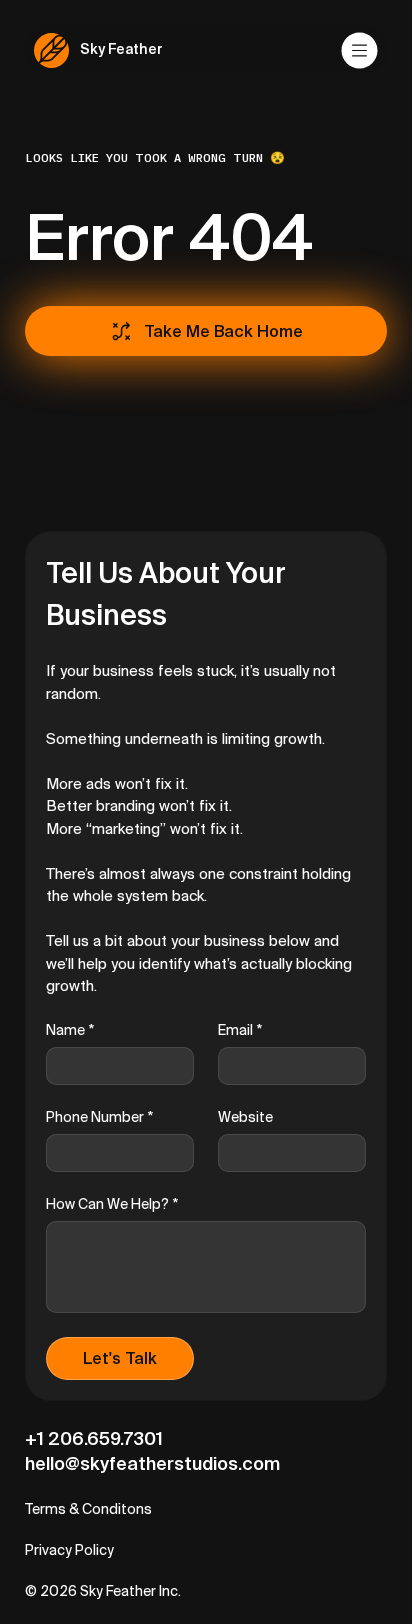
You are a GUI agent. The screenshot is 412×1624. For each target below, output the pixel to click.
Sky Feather (121, 49)
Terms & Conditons (88, 1509)
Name (70, 1030)
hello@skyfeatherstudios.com (152, 1463)
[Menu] (361, 50)
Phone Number (99, 1117)
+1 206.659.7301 (94, 1438)
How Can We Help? (112, 1204)
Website (245, 1117)
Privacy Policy (69, 1550)
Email (240, 1030)
